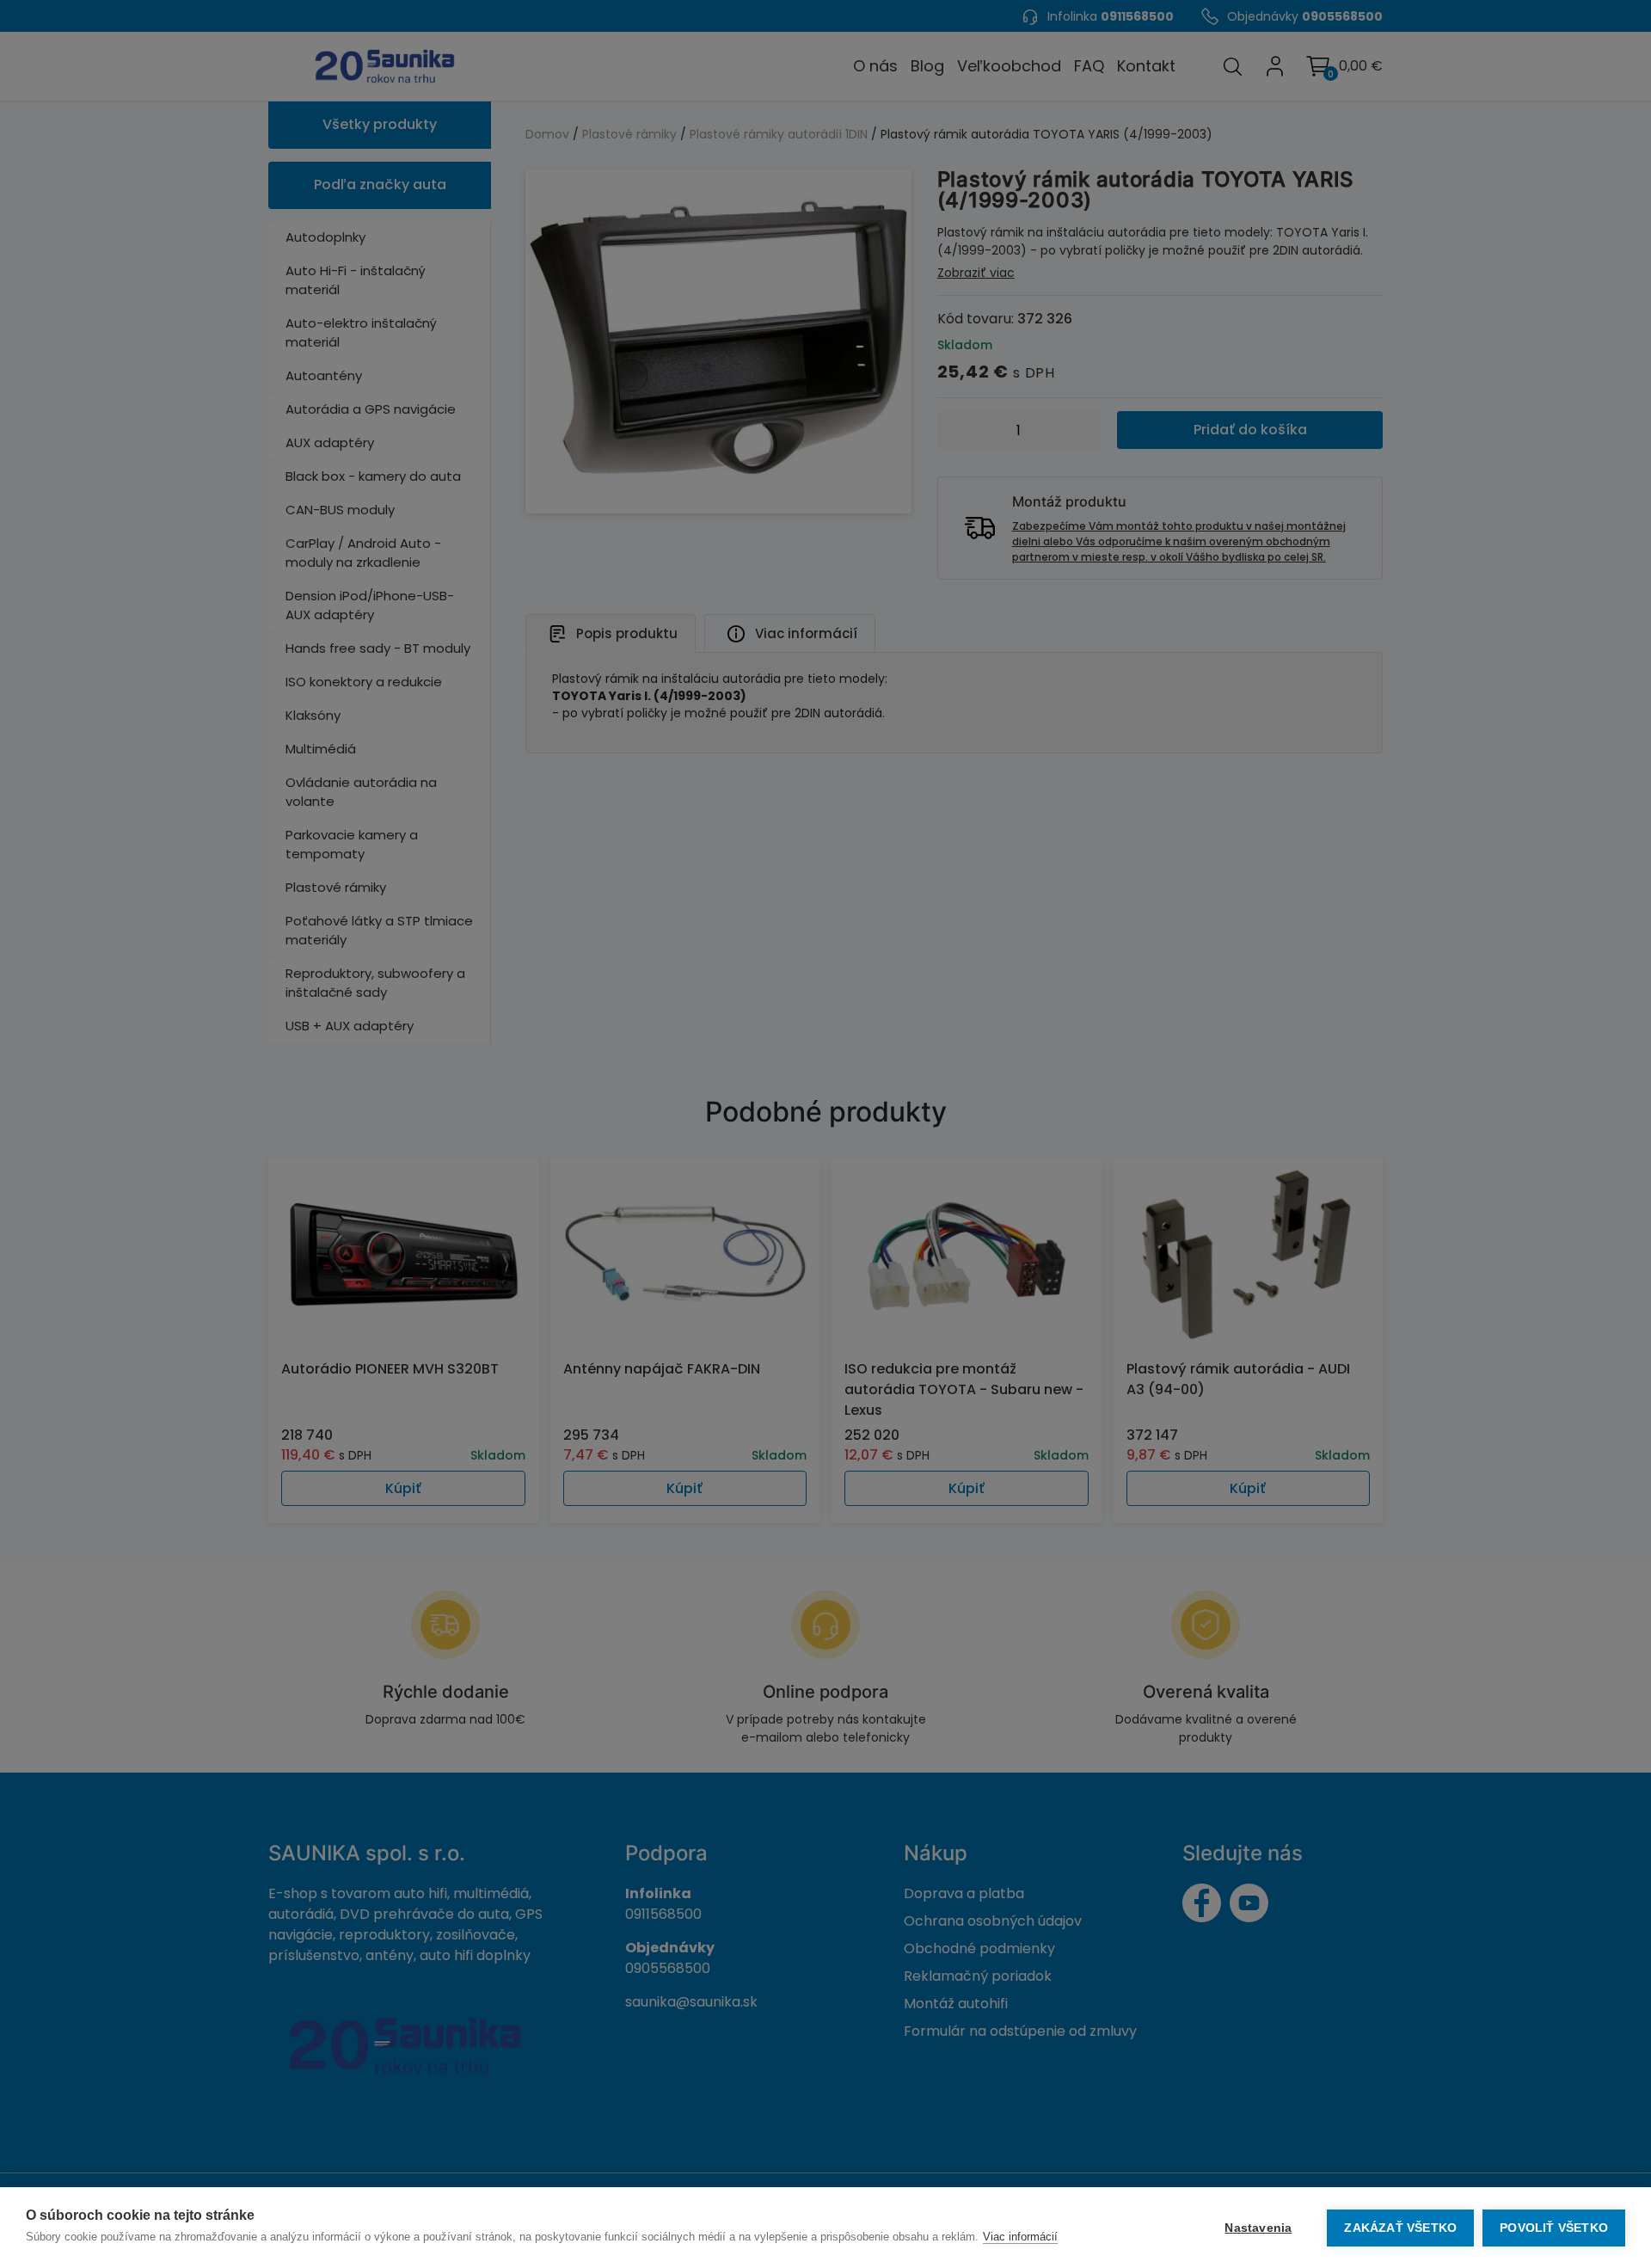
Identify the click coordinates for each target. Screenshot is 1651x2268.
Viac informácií (1020, 2237)
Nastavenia (1258, 2228)
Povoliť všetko (1554, 2228)
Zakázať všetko (1400, 2228)
